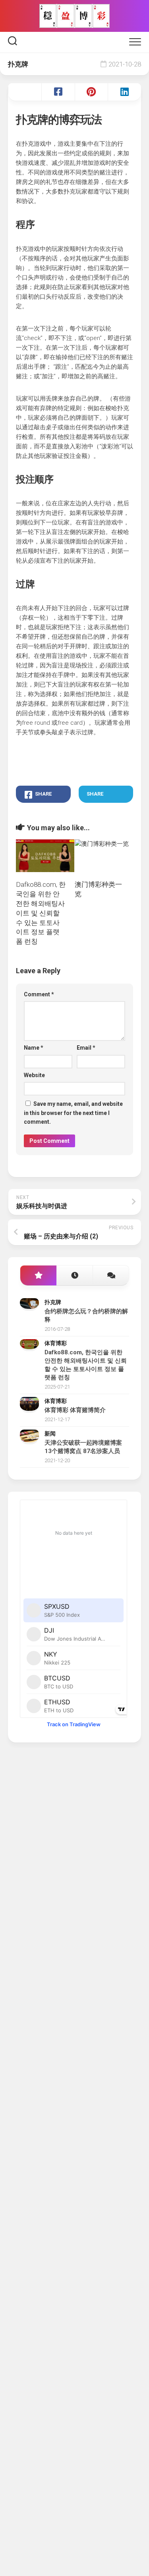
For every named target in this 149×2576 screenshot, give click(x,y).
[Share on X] (25, 92)
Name (34, 1048)
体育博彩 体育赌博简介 (75, 1410)
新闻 (50, 1434)
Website (34, 1075)
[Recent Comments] (111, 1276)
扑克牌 (18, 64)
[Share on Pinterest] (91, 92)
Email (86, 1048)
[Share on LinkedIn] (124, 92)
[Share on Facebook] (58, 92)
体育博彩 (56, 1343)
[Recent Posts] (74, 1276)
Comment (39, 994)
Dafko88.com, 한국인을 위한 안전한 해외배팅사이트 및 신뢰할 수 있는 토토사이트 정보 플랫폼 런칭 (41, 913)
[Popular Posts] (38, 1276)
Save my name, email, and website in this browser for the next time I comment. (73, 1113)
